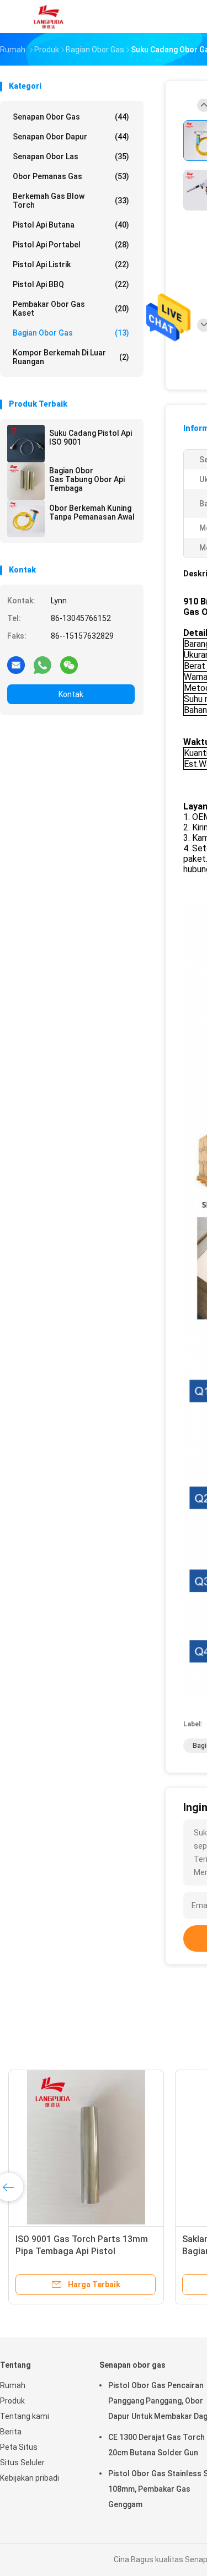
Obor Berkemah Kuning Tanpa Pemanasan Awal (92, 512)
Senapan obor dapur (71, 137)
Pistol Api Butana (71, 225)
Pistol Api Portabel (71, 245)
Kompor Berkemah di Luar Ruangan (71, 357)
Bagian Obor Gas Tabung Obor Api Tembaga (87, 479)
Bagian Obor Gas (71, 333)
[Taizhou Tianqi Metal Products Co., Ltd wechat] (69, 665)
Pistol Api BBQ (71, 284)
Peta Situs (19, 2447)
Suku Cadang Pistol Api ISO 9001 (91, 438)
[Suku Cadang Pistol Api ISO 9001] (26, 444)
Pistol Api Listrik (71, 264)
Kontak (71, 694)
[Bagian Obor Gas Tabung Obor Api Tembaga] (26, 481)
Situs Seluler (22, 2462)
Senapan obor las (71, 156)
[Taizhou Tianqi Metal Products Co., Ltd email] (16, 665)
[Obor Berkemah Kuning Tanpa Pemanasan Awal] (26, 519)
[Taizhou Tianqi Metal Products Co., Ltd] (49, 17)
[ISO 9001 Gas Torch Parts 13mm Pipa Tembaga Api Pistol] (86, 2147)
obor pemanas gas (71, 176)
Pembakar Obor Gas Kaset (71, 309)
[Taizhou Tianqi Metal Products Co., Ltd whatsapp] (43, 665)
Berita (11, 2432)
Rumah (13, 2385)
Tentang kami (25, 2416)
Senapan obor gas (71, 117)
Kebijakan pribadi (30, 2478)
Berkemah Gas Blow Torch (71, 201)
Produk (12, 2401)
